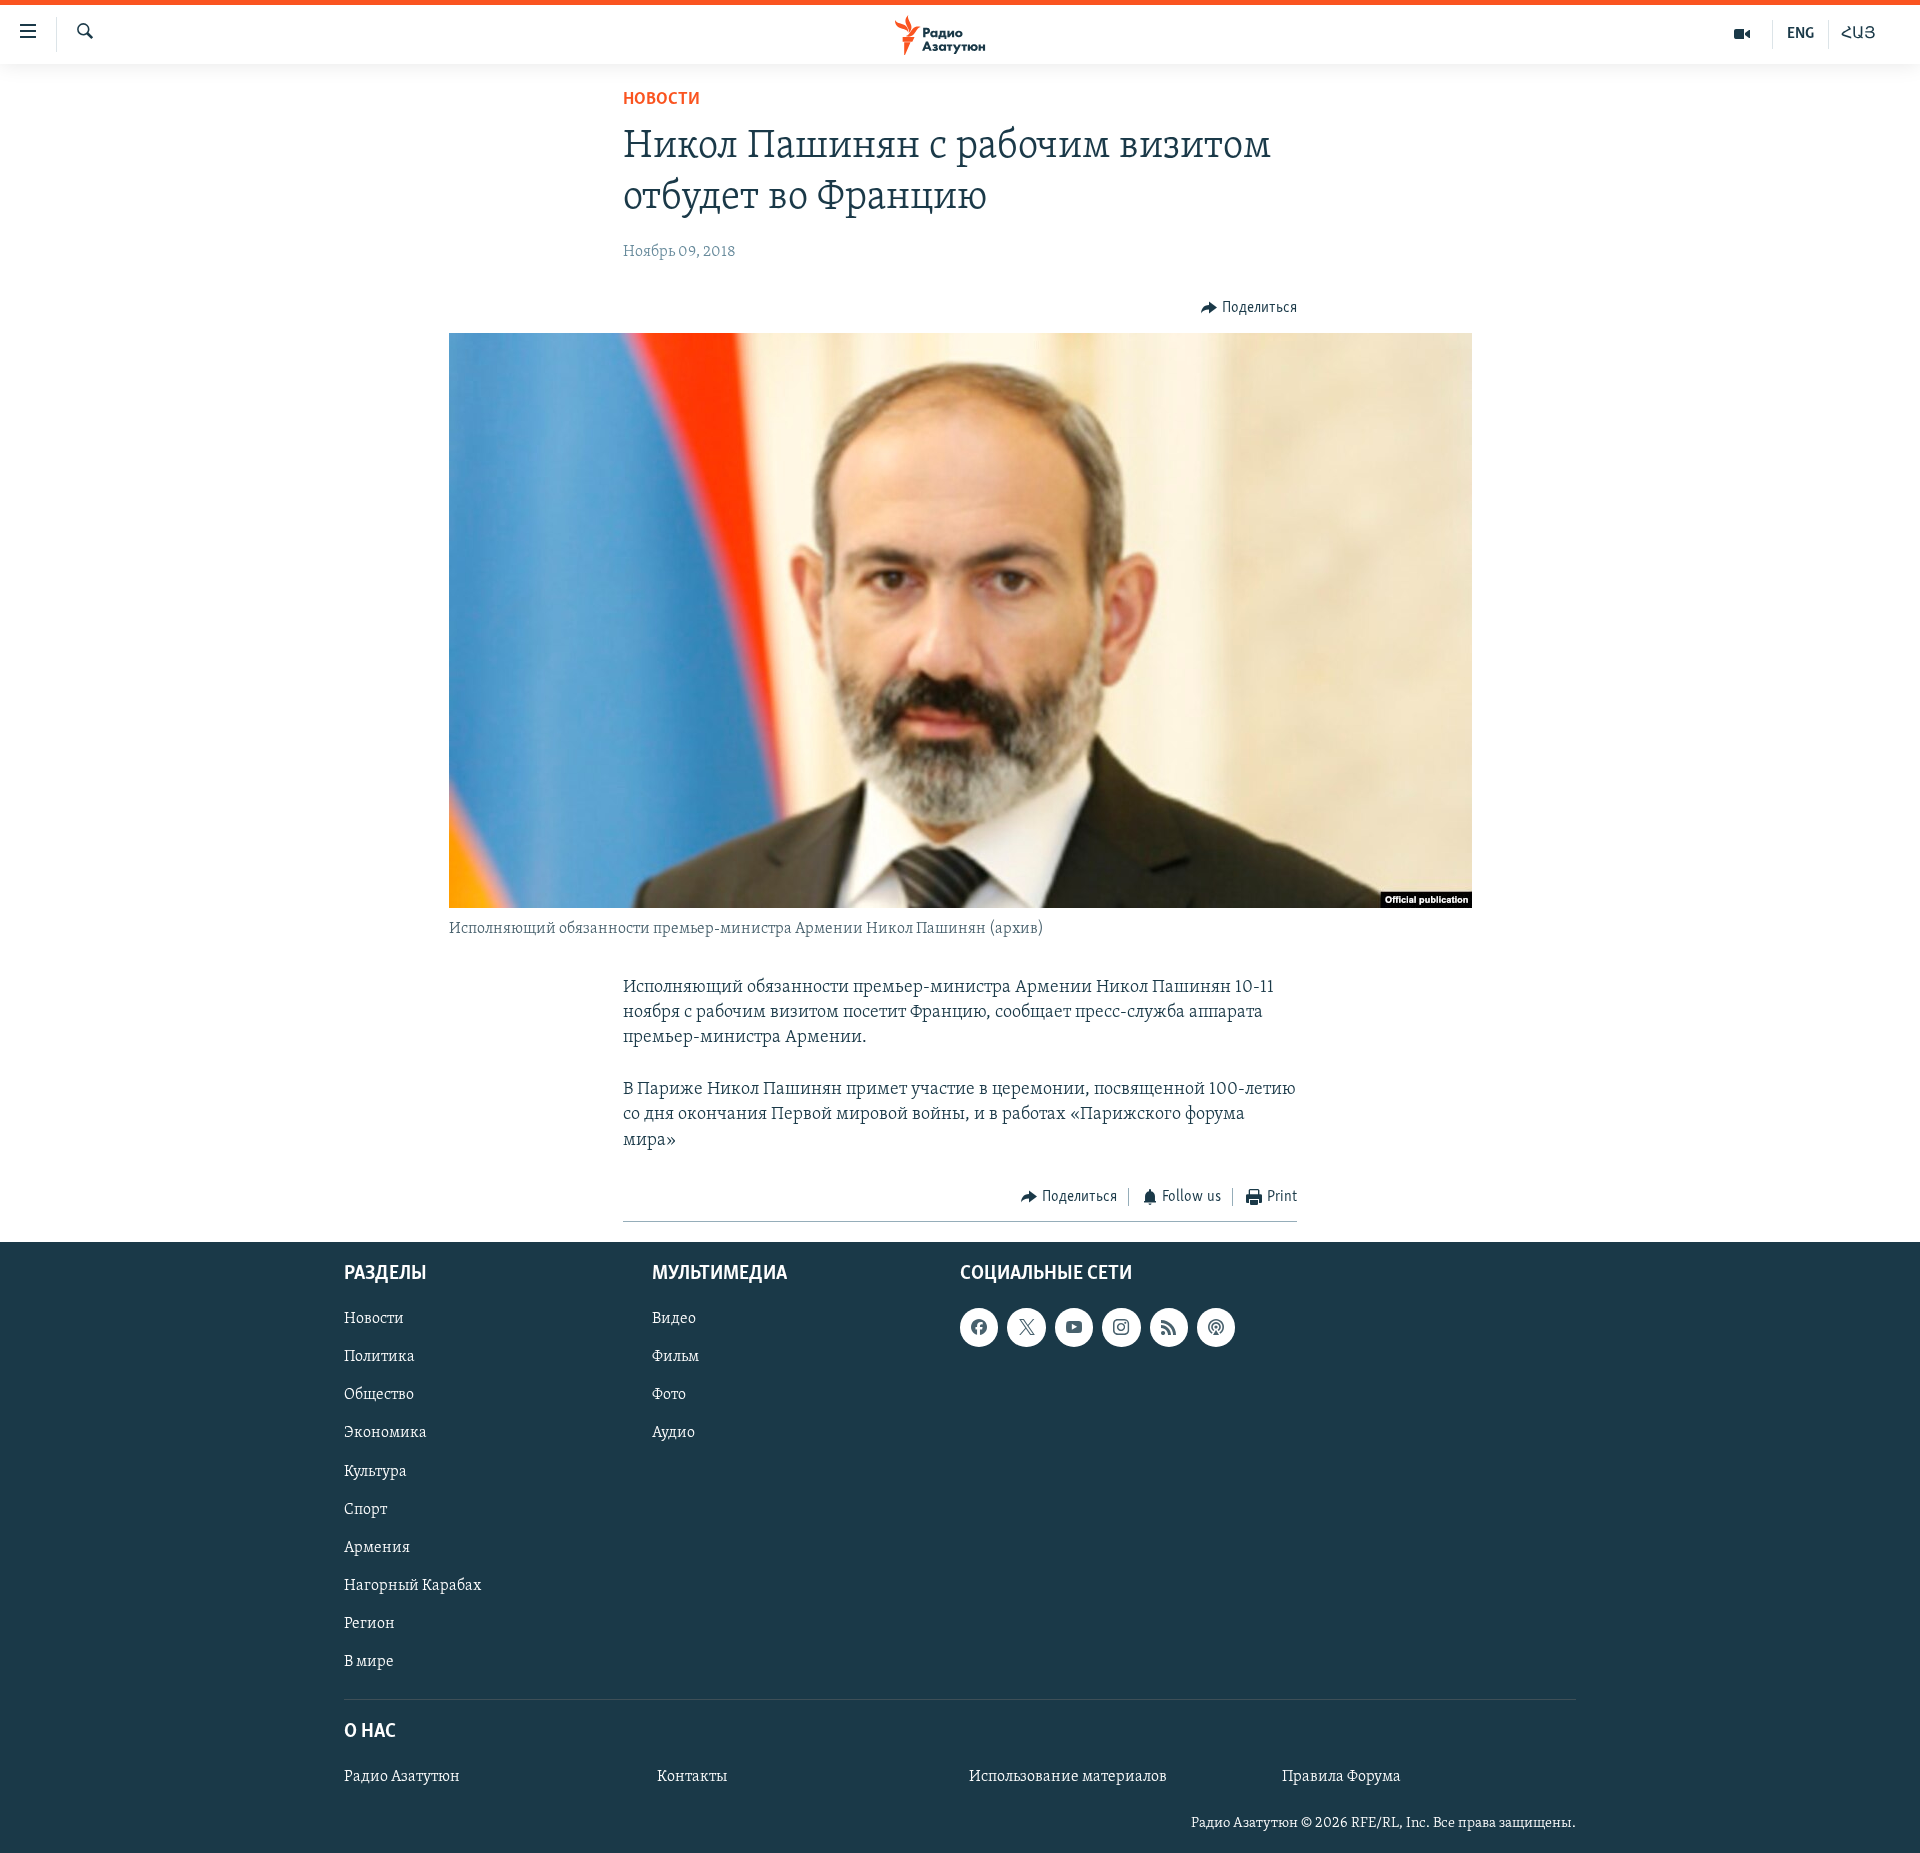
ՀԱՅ (1858, 34)
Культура (375, 1472)
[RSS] (1169, 1328)
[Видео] (1742, 34)
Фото (669, 1396)
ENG (1800, 34)
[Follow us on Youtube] (1074, 1328)
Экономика (385, 1434)
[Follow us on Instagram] (1121, 1328)
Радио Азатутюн (402, 1777)
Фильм (675, 1358)
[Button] (1249, 308)
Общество (379, 1396)
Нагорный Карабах (412, 1586)
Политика (379, 1358)
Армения (377, 1548)
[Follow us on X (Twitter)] (1026, 1328)
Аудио (673, 1434)
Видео (674, 1320)
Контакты (692, 1777)
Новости (661, 100)
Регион (369, 1624)
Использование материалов (1068, 1777)
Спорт (365, 1510)
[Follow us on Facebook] (979, 1328)
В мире (369, 1662)
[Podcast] (1216, 1328)
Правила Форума (1341, 1777)
